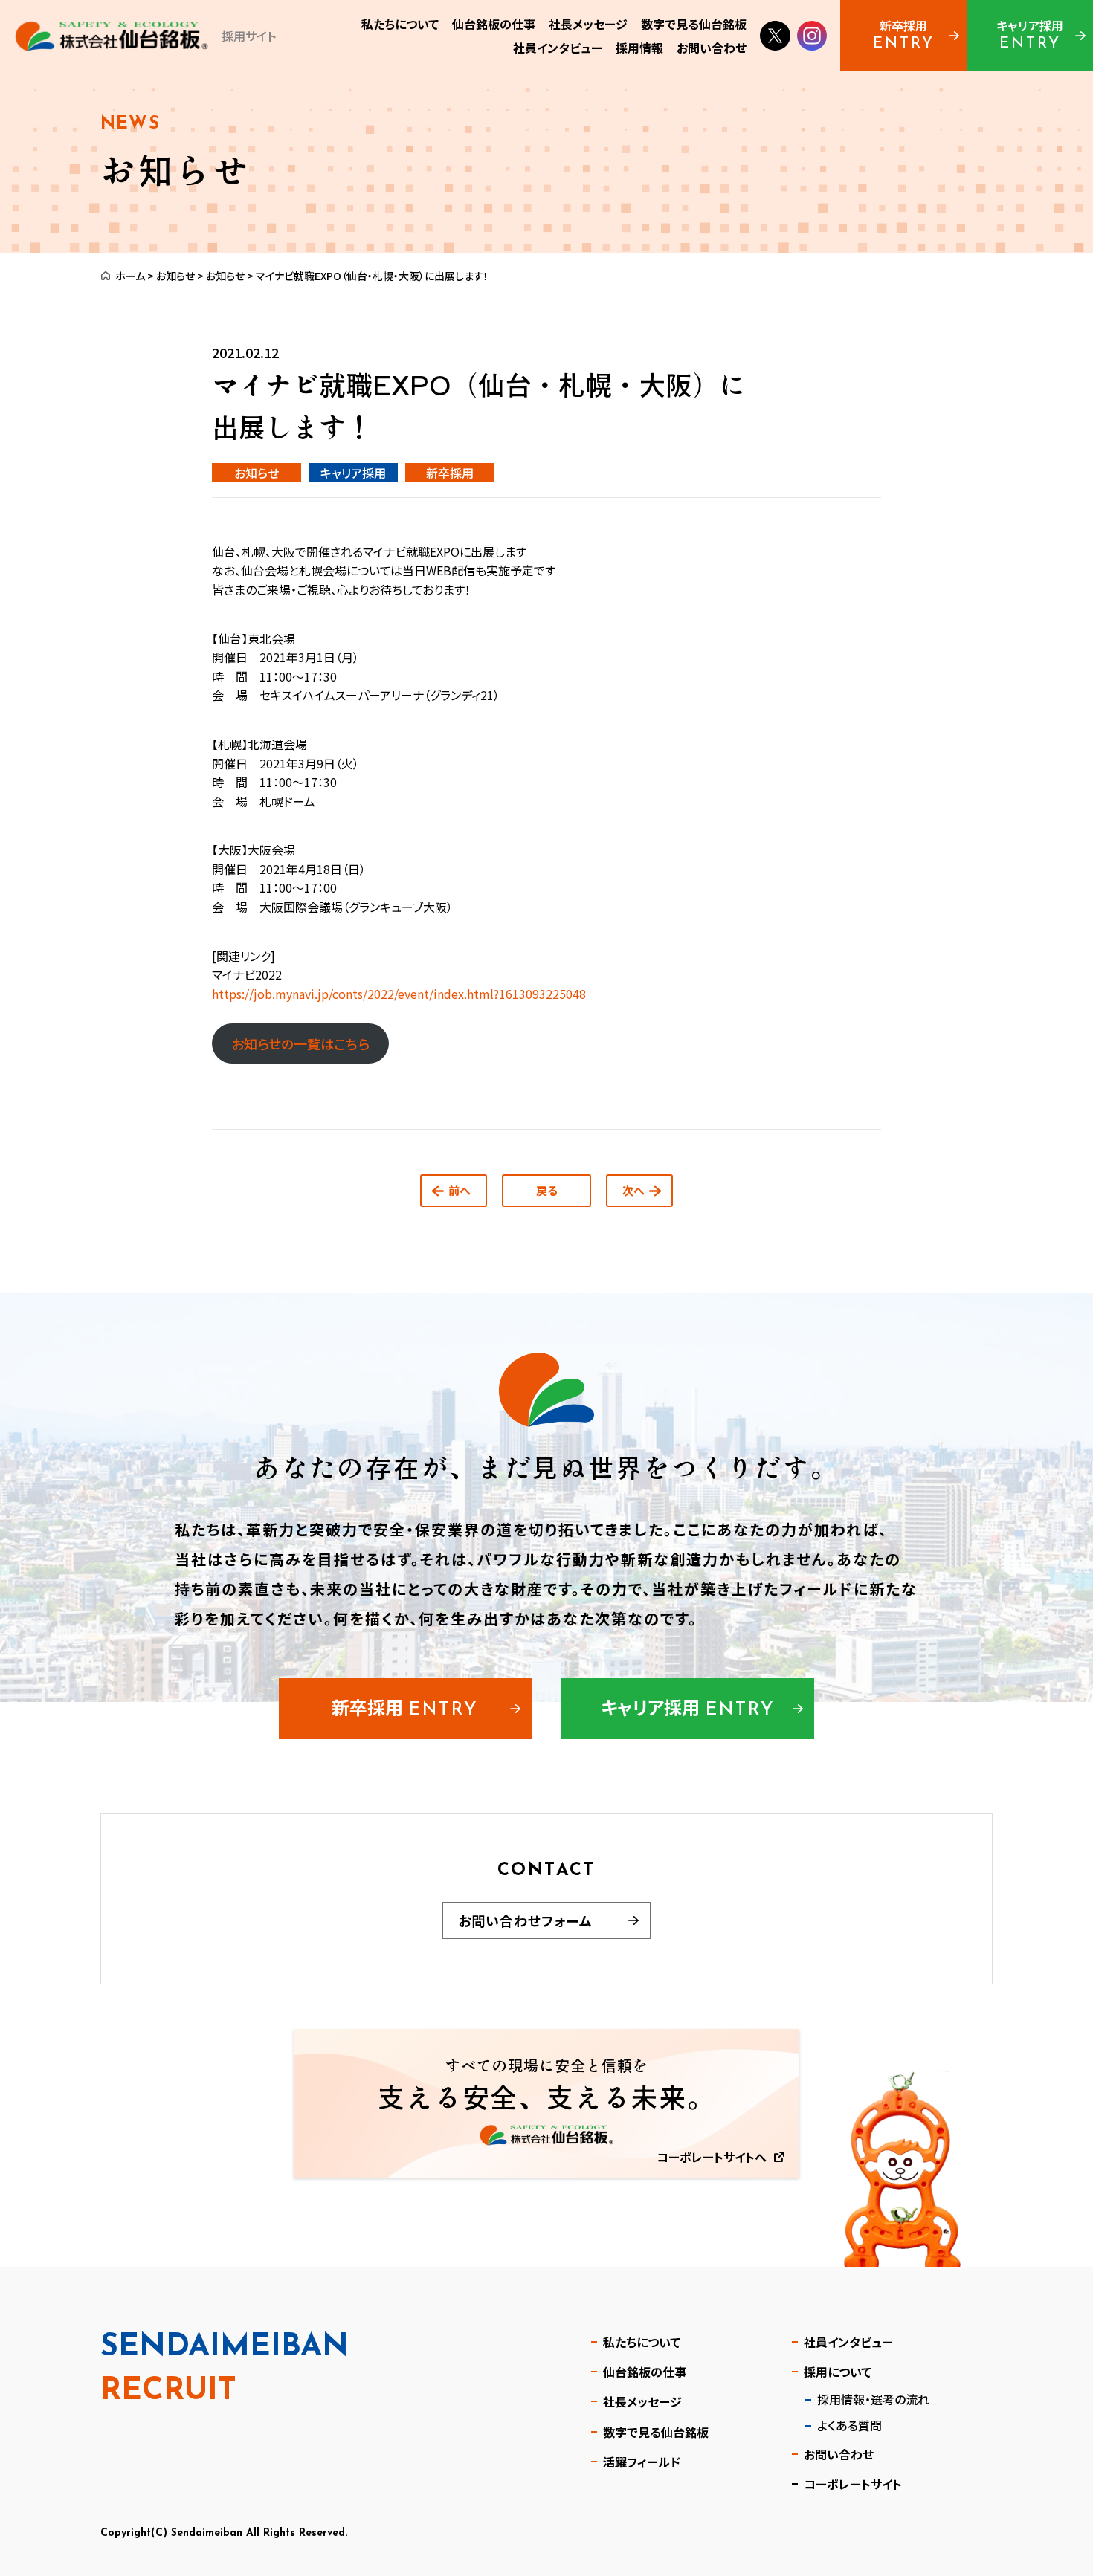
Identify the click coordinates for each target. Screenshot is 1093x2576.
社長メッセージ (642, 2401)
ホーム (130, 276)
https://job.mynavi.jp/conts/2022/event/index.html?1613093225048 (399, 994)
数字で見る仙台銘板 (656, 2432)
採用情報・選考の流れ (873, 2399)
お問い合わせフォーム (525, 1920)
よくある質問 (849, 2425)
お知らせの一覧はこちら (300, 1043)
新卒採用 (450, 473)
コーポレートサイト (853, 2484)
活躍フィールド (642, 2462)
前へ (460, 1190)
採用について (838, 2372)
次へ (633, 1190)
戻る (547, 1190)
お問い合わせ (839, 2454)
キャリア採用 (353, 473)
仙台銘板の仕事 (645, 2372)
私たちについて (642, 2342)
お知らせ (175, 276)
